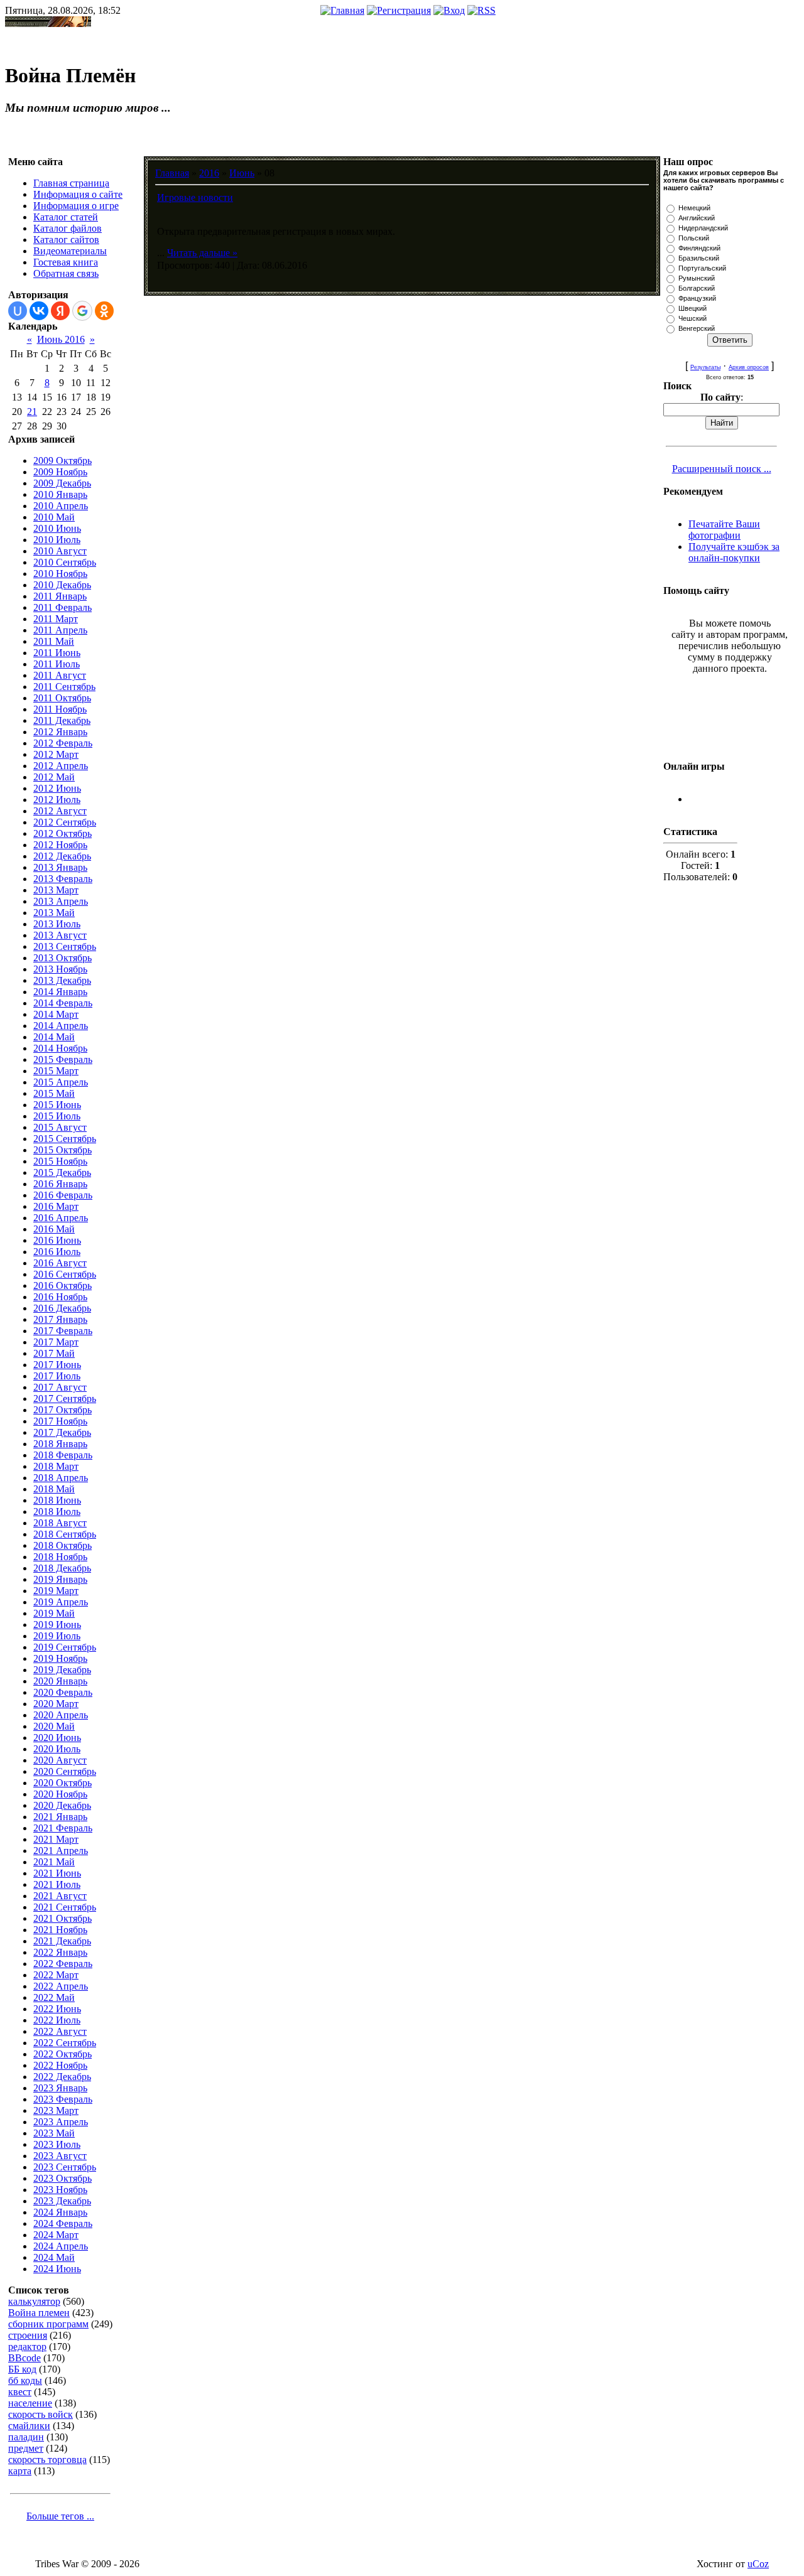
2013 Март (56, 890)
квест (20, 2392)
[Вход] (449, 10)
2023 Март (56, 2110)
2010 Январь (60, 494)
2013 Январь (60, 867)
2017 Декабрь (62, 1432)
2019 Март (56, 1591)
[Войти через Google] (82, 311)
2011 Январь (60, 596)
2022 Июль (57, 2020)
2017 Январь (60, 1319)
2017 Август (60, 1387)
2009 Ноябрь (60, 472)
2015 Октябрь (62, 1150)
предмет (26, 2448)
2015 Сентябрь (65, 1139)
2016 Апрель (61, 1218)
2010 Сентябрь (65, 562)
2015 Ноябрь (60, 1161)
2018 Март (56, 1466)
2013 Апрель (61, 901)
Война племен (39, 2313)
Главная (172, 173)
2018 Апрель (61, 1478)
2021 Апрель (61, 1851)
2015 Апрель (61, 1082)
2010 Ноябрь (60, 574)
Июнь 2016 (61, 339)
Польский (694, 238)
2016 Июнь (57, 1240)
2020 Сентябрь (65, 1771)
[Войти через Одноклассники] (104, 311)
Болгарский (697, 288)
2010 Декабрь (62, 585)
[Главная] (342, 10)
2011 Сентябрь (64, 687)
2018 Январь (60, 1444)
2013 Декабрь (62, 980)
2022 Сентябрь (65, 2043)
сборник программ (48, 2324)
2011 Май (54, 641)
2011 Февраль (62, 607)
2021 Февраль (63, 1828)
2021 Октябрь (62, 1918)
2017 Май (54, 1353)
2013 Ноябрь (60, 969)
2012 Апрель (61, 766)
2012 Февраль (63, 743)
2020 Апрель (61, 1715)
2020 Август (60, 1760)
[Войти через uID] (18, 311)
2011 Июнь (57, 653)
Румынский (697, 278)
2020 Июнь (57, 1738)
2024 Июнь (57, 2269)
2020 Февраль (63, 1692)
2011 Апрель (60, 630)
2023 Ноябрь (60, 2190)
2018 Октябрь (62, 1545)
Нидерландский (703, 228)
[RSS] (481, 10)
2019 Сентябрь (65, 1647)
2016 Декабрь (62, 1308)
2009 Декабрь (62, 483)
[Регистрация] (399, 10)
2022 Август (60, 2031)
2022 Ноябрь (60, 2065)
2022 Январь (60, 1952)
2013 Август (60, 935)
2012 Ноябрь (60, 845)
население (30, 2403)
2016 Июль (57, 1252)
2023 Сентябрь (65, 2167)
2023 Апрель (61, 2122)
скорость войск (41, 2414)
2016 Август (60, 1263)
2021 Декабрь (62, 1941)
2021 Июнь (57, 1873)
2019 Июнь (57, 1625)
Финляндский (699, 248)
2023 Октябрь (62, 2178)
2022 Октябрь (62, 2054)
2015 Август (60, 1127)
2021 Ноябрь (60, 1930)
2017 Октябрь (62, 1410)
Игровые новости (195, 197)
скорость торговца (47, 2460)
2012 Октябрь (62, 833)
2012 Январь (60, 732)
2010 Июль (57, 540)
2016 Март (56, 1206)
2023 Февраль (63, 2099)
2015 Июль (57, 1116)
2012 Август (60, 811)
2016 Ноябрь (60, 1297)
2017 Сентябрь (65, 1398)
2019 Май (54, 1613)
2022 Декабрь (62, 2077)
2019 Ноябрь (60, 1658)
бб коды (25, 2380)
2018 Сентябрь (65, 1534)
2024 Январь (60, 2212)
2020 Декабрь (62, 1805)
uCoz (758, 2564)
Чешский (693, 318)
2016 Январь (60, 1184)
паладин (26, 2437)
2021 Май (54, 1862)
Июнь (242, 173)
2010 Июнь (57, 528)
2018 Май (54, 1489)
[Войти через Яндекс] (60, 311)
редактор (27, 2347)
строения (28, 2335)
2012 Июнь (57, 788)
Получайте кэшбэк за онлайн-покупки (734, 552)
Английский (697, 218)
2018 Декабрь (62, 1568)
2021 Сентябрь (65, 1907)
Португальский (702, 268)
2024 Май (54, 2257)
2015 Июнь (57, 1105)
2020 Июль (57, 1749)
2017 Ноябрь (60, 1421)
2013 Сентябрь (65, 946)
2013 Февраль (63, 879)
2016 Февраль (63, 1195)
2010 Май (54, 517)
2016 (209, 173)
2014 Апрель (61, 1026)
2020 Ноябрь (60, 1794)
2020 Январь (60, 1681)
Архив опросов (749, 367)
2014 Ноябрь (60, 1048)
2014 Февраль (63, 1003)
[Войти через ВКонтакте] (39, 311)
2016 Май (54, 1229)
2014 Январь (60, 992)
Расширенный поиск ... (722, 469)
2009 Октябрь (62, 461)
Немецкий (694, 208)
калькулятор (34, 2301)
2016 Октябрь (62, 1285)
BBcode (24, 2358)
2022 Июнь (57, 2009)
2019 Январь (60, 1579)
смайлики (29, 2426)
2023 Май (54, 2133)
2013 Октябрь (62, 958)
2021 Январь (60, 1817)
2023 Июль (57, 2144)
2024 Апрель (61, 2246)
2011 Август (60, 675)
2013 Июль (57, 924)
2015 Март (56, 1071)
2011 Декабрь (62, 720)
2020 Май (54, 1726)
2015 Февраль (63, 1059)
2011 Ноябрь (60, 709)
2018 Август (60, 1523)
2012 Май (54, 777)
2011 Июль (57, 664)
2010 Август (60, 551)
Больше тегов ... (60, 2516)
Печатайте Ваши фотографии (724, 530)
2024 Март (56, 2235)
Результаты (705, 367)
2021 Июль (57, 1884)
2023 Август (60, 2156)
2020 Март (56, 1704)
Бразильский (699, 258)
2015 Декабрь (62, 1172)
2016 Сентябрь (65, 1274)
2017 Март (56, 1342)
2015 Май (54, 1093)
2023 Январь (60, 2088)
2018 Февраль (63, 1455)
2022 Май (54, 1997)
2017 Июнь (57, 1365)
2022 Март (56, 1975)
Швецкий (693, 308)
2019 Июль (57, 1636)
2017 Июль (57, 1376)
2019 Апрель (61, 1602)
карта (20, 2471)
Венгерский (697, 328)
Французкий (697, 298)
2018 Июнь (57, 1500)
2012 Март (56, 754)
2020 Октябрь (62, 1783)
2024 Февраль (63, 2223)
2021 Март (56, 1839)
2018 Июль (57, 1512)
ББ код (22, 2369)
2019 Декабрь (62, 1670)
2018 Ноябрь (60, 1557)
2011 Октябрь (62, 698)
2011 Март (56, 619)
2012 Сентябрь (65, 822)
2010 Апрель (61, 506)
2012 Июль (57, 800)
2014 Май (54, 1037)
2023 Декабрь (62, 2201)
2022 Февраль (63, 1964)
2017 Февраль (63, 1331)
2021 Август (60, 1896)
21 (32, 412)
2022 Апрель (61, 1986)
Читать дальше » (202, 253)
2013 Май (54, 913)
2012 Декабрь (62, 856)
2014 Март (56, 1014)
